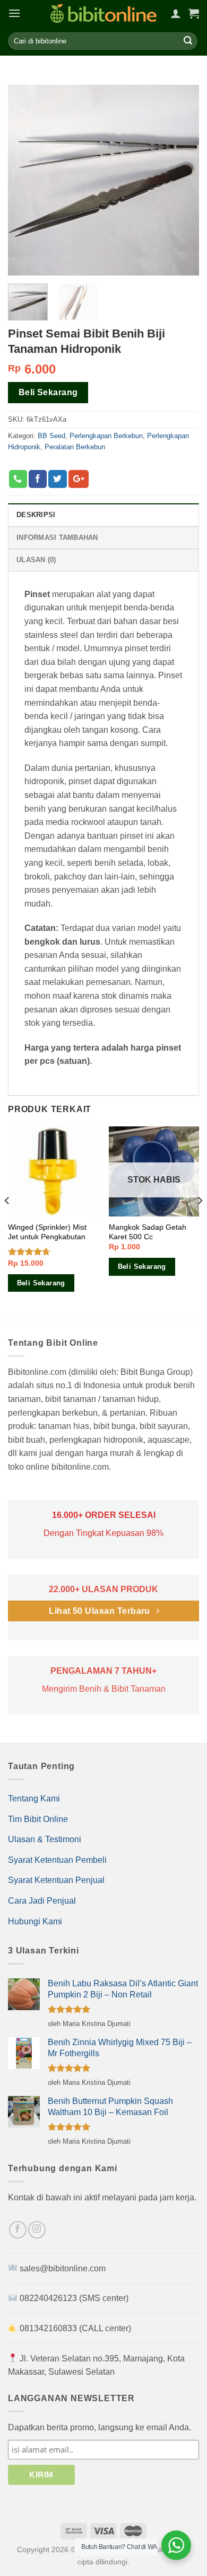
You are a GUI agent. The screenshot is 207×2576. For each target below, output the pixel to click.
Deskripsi (36, 515)
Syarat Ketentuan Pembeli (57, 1860)
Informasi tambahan (57, 538)
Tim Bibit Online (38, 1819)
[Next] (200, 1222)
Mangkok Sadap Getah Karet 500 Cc (148, 1232)
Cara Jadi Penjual (42, 1901)
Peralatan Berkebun (75, 447)
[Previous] (7, 1222)
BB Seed (51, 436)
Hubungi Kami (35, 1921)
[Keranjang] (194, 13)
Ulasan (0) (36, 560)
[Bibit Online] (103, 14)
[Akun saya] (176, 13)
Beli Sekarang (48, 393)
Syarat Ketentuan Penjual (56, 1880)
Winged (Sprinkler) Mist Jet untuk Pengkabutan (47, 1232)
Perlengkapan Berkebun (106, 436)
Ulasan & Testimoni (45, 1839)
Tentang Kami (34, 1798)
